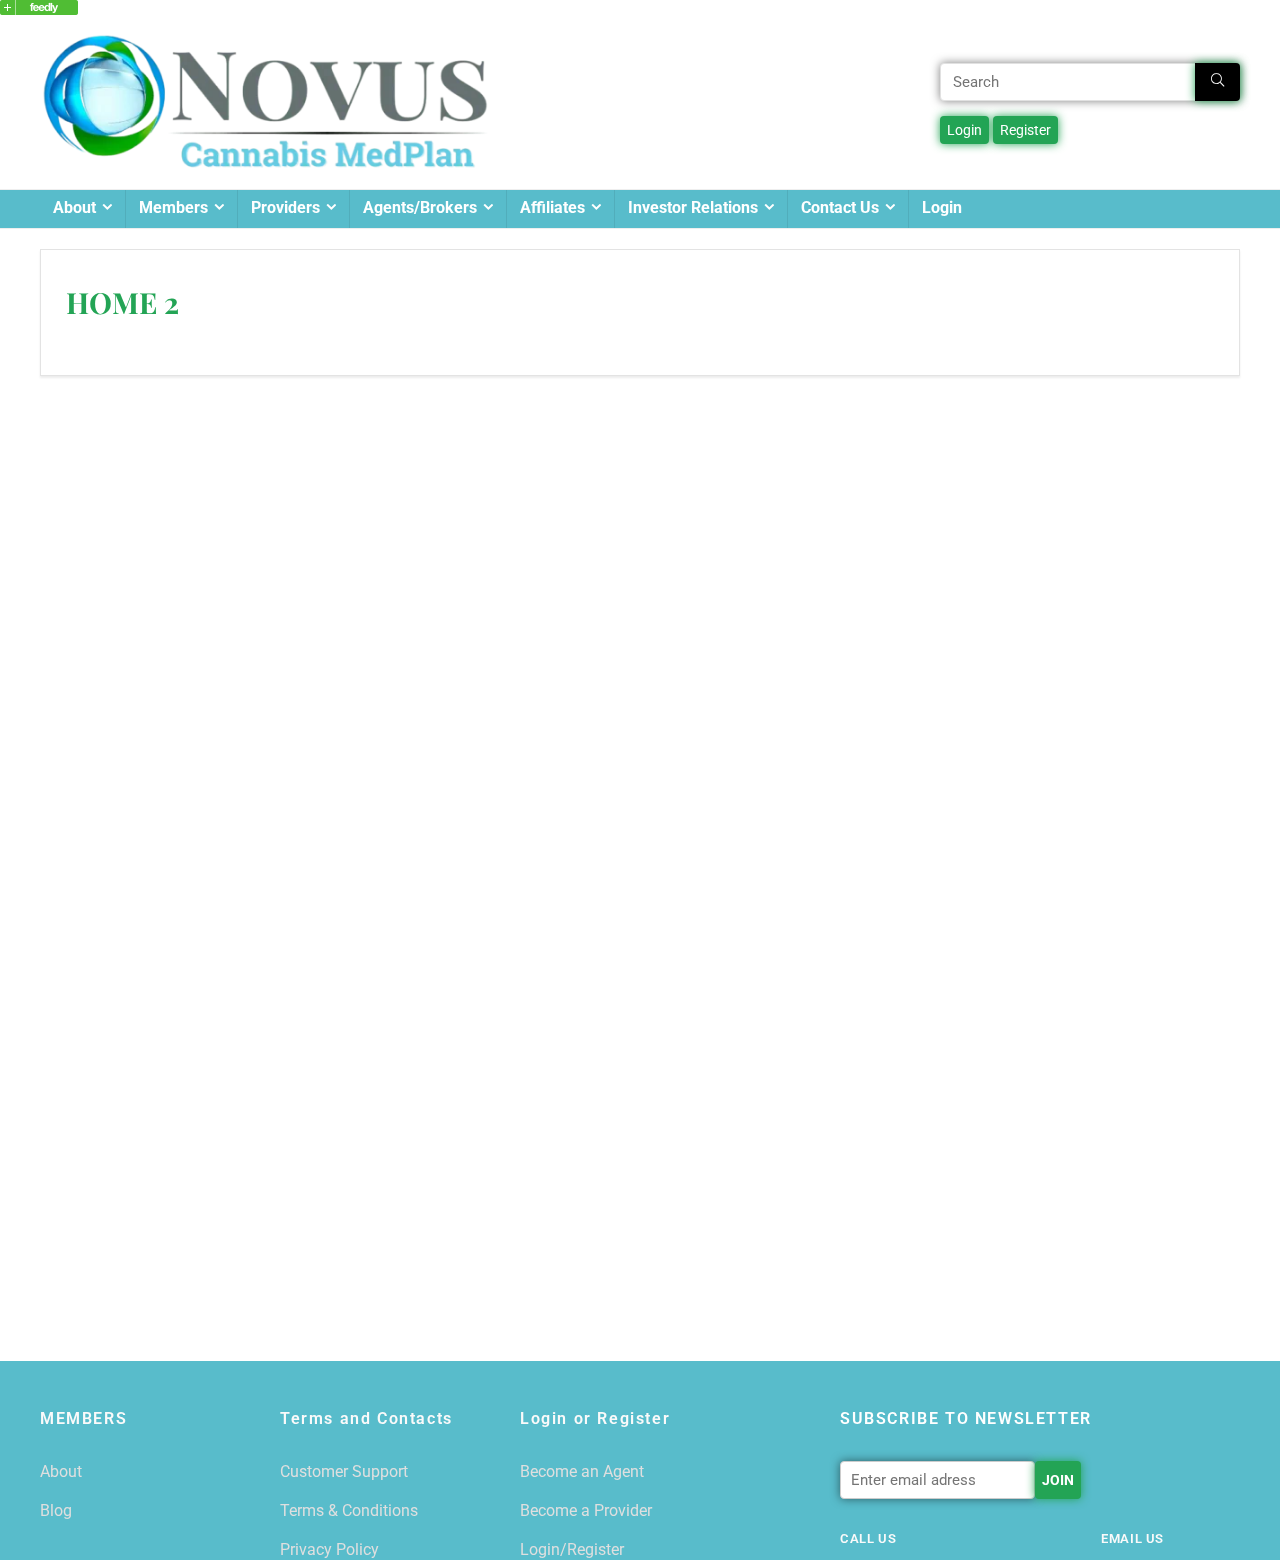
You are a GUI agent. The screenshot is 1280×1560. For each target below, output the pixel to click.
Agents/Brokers (420, 207)
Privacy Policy (329, 1549)
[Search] (1217, 82)
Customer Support (344, 1471)
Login (942, 207)
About (74, 207)
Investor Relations (693, 207)
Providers (285, 207)
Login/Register (572, 1549)
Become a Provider (586, 1510)
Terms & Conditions (349, 1510)
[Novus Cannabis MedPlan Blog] (39, 9)
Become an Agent (582, 1471)
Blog (56, 1510)
